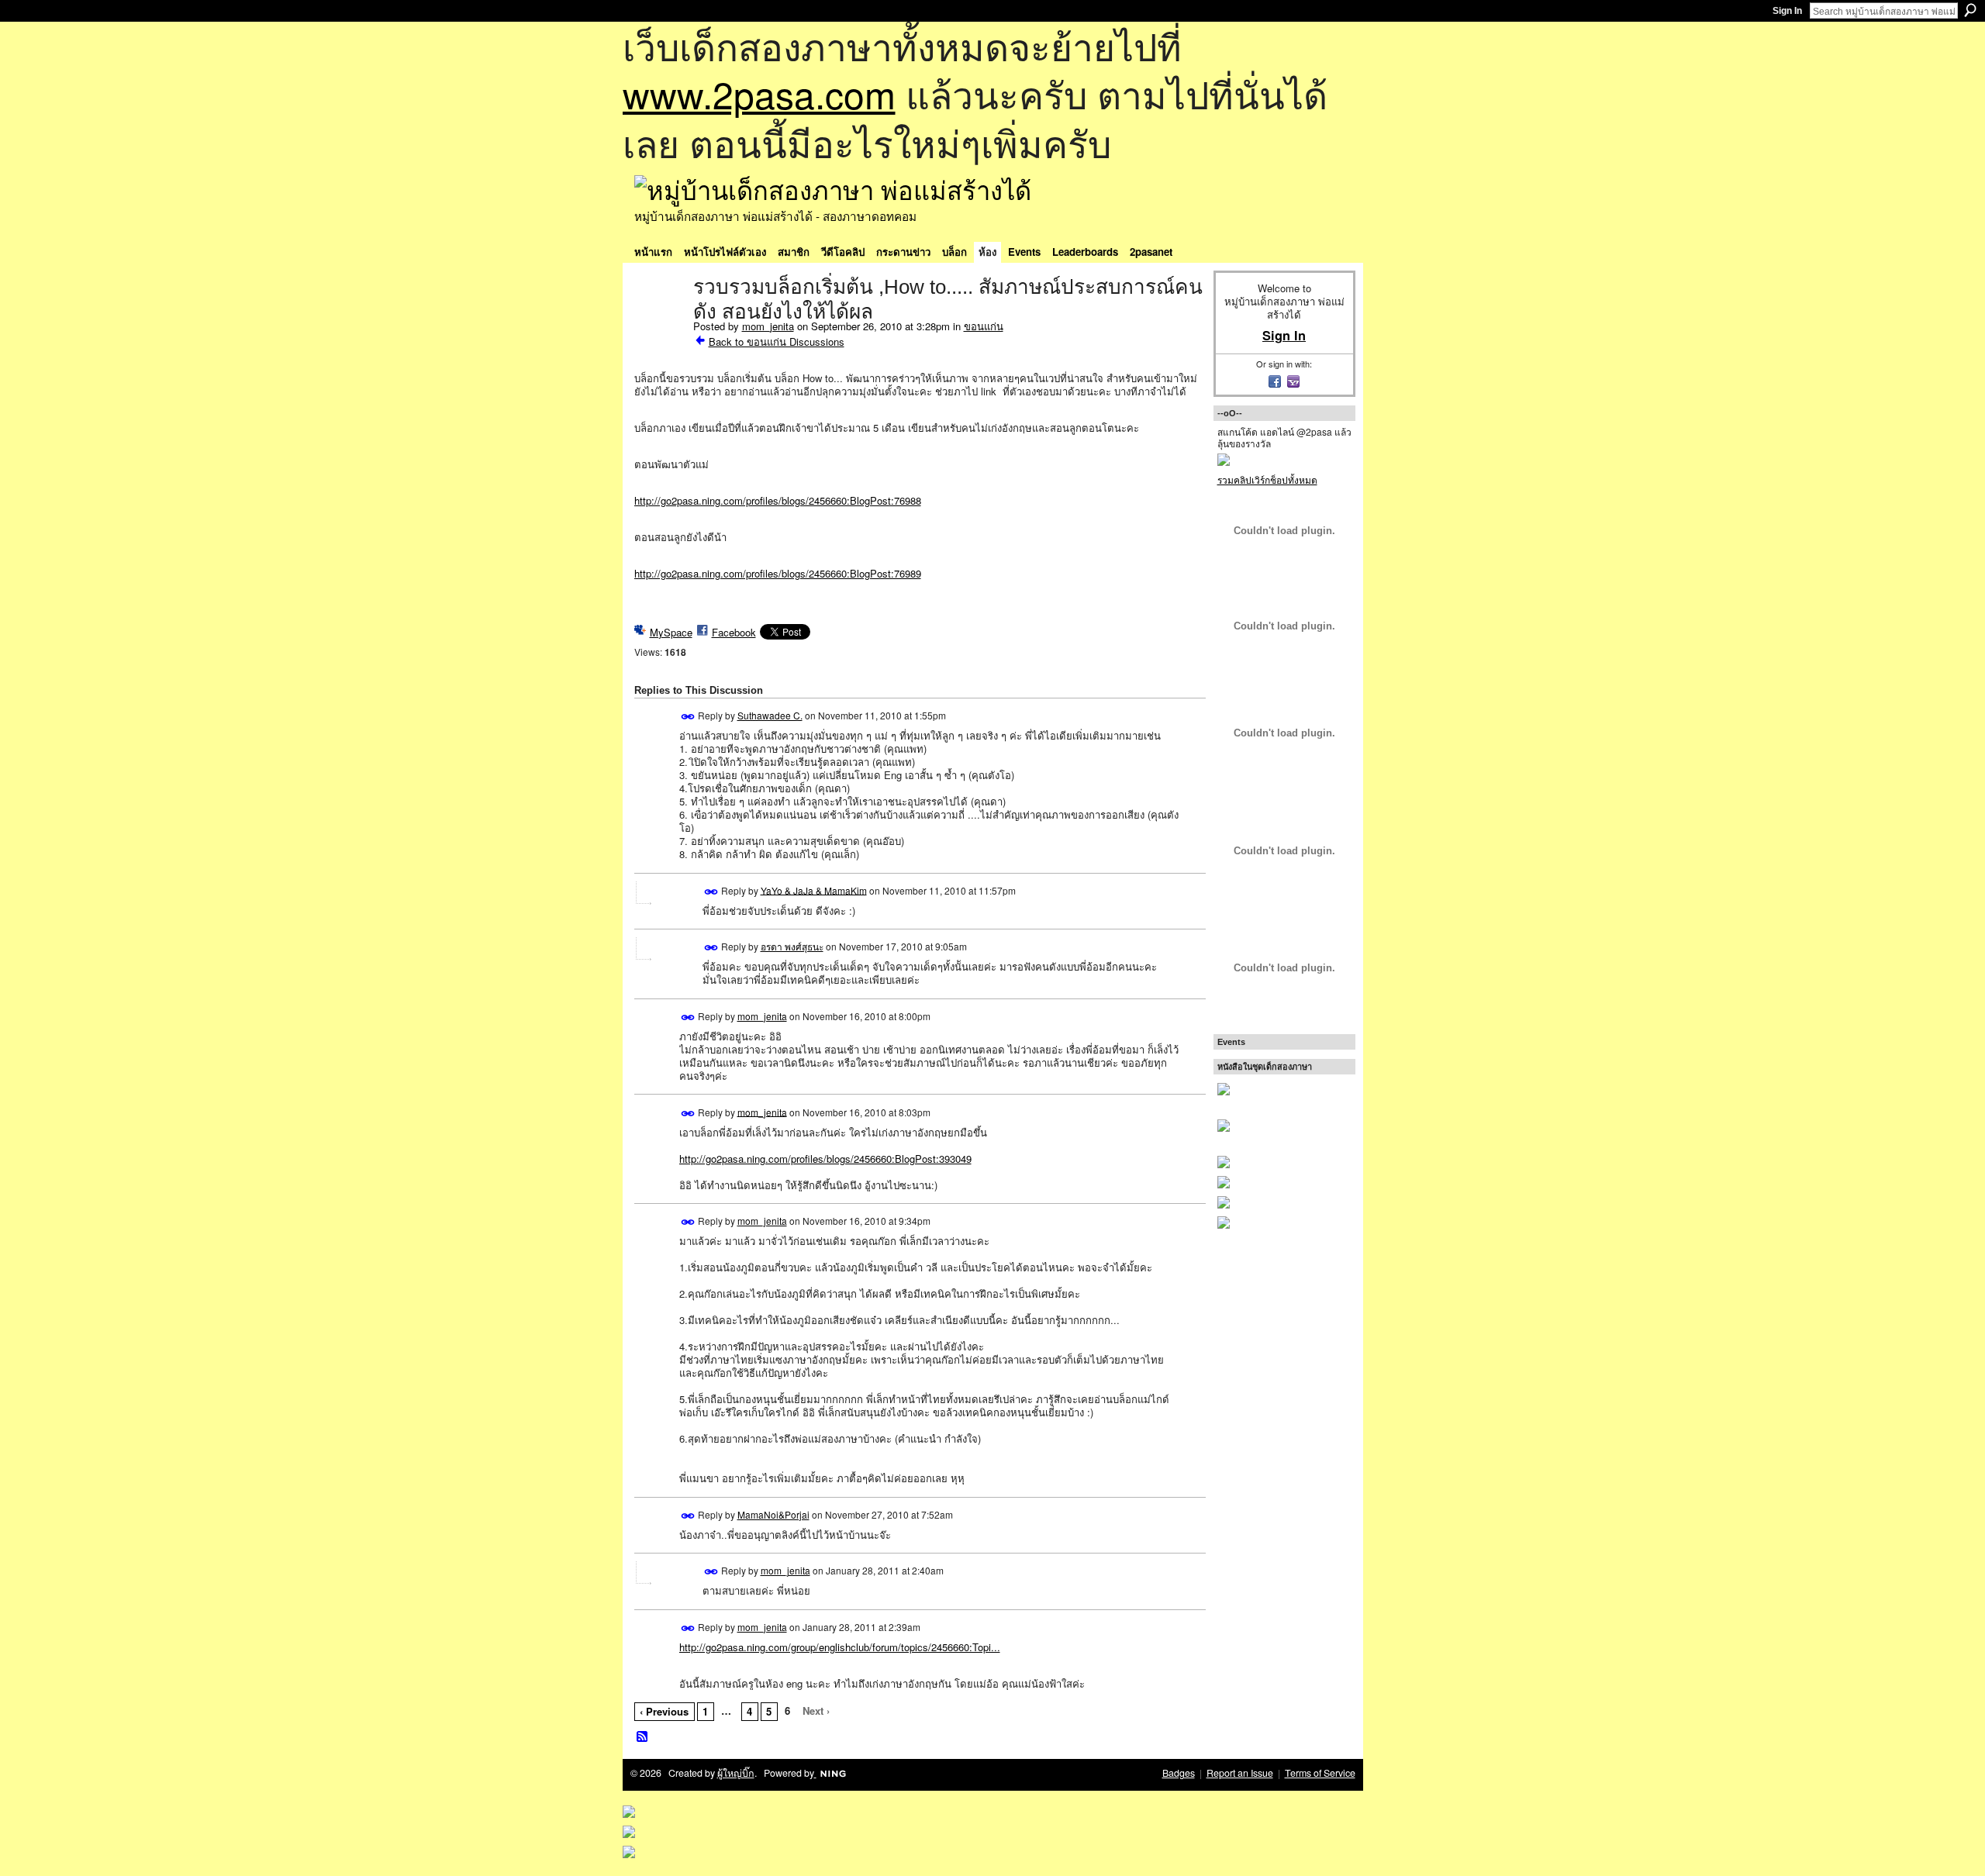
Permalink (688, 717)
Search (1970, 10)
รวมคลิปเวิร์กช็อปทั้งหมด (1267, 479)
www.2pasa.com (759, 93)
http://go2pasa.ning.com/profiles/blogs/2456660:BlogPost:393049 (825, 1159)
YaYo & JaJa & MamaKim (814, 890)
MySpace (671, 632)
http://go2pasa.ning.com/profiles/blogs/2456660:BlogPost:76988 (778, 500)
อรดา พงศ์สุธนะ (792, 946)
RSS (643, 1737)
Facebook (734, 632)
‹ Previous (664, 1711)
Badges (1179, 1773)
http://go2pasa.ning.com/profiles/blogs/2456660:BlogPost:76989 (778, 573)
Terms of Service (1320, 1773)
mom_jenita (768, 326)
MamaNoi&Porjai (773, 1514)
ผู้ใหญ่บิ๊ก (736, 1773)
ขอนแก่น (984, 326)
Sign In (1787, 11)
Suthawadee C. (770, 715)
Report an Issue (1240, 1773)
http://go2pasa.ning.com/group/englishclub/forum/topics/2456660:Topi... (840, 1647)
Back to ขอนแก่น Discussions (777, 341)
